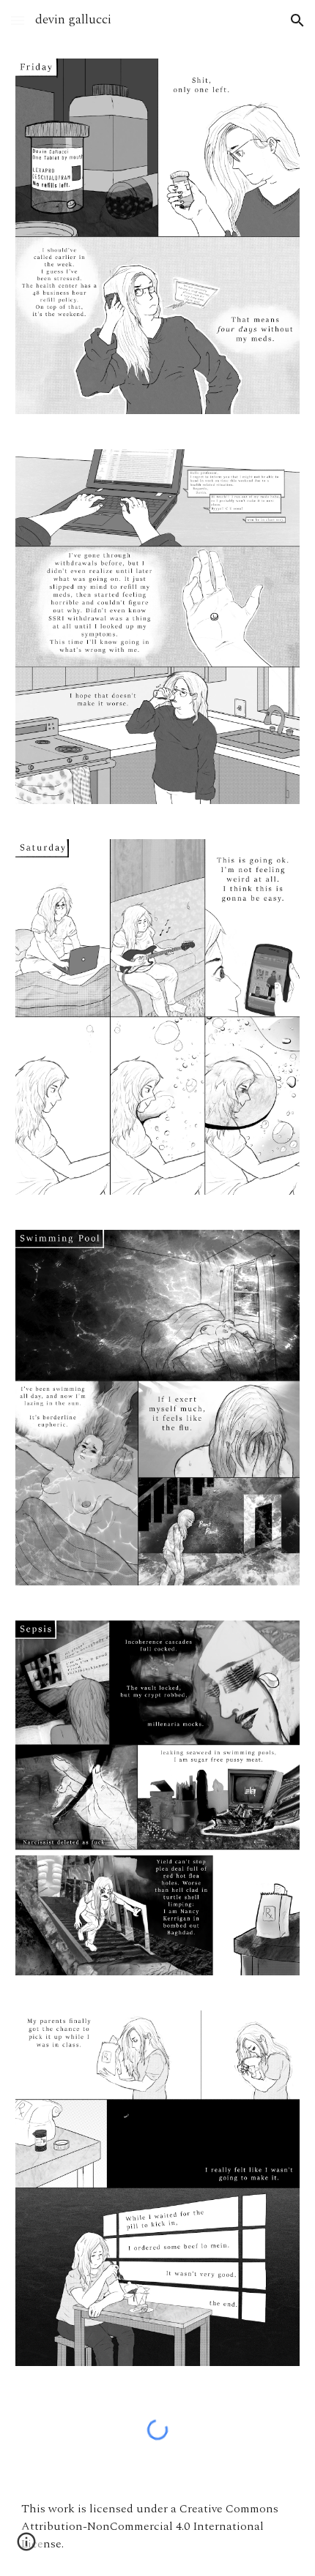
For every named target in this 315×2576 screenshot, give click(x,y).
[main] (158, 2526)
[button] (18, 20)
